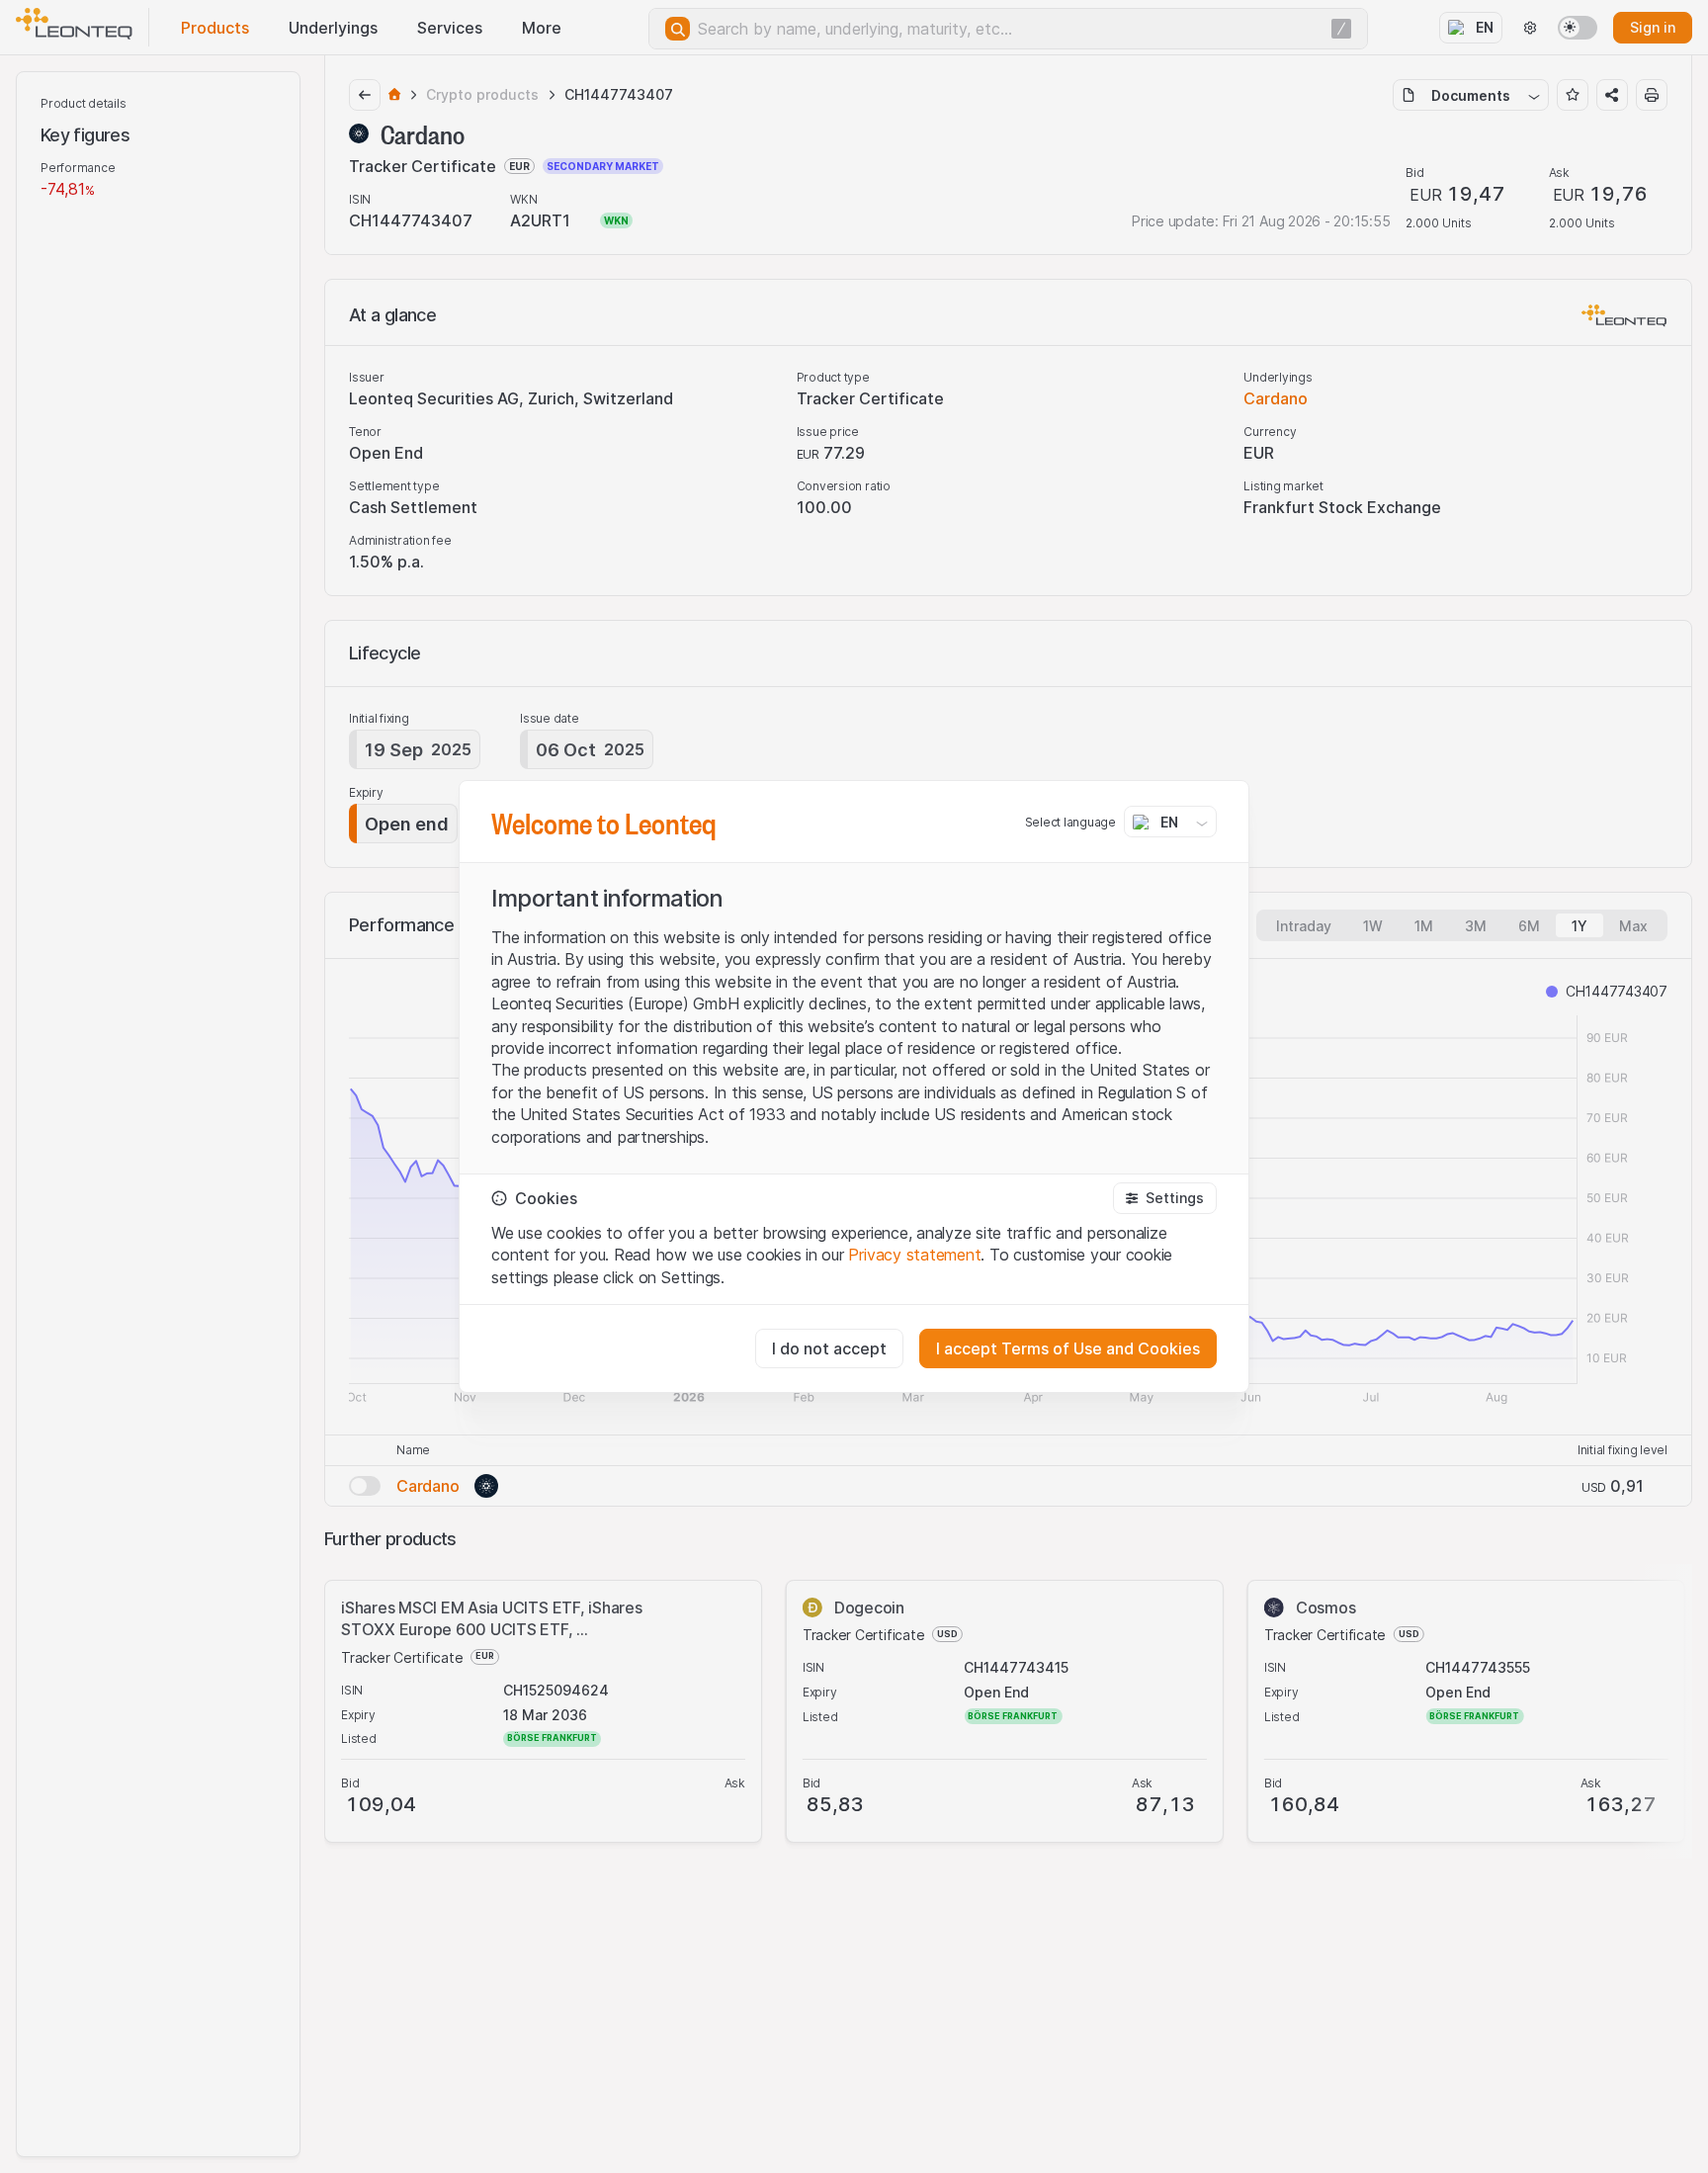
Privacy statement (914, 1255)
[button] (1165, 1198)
